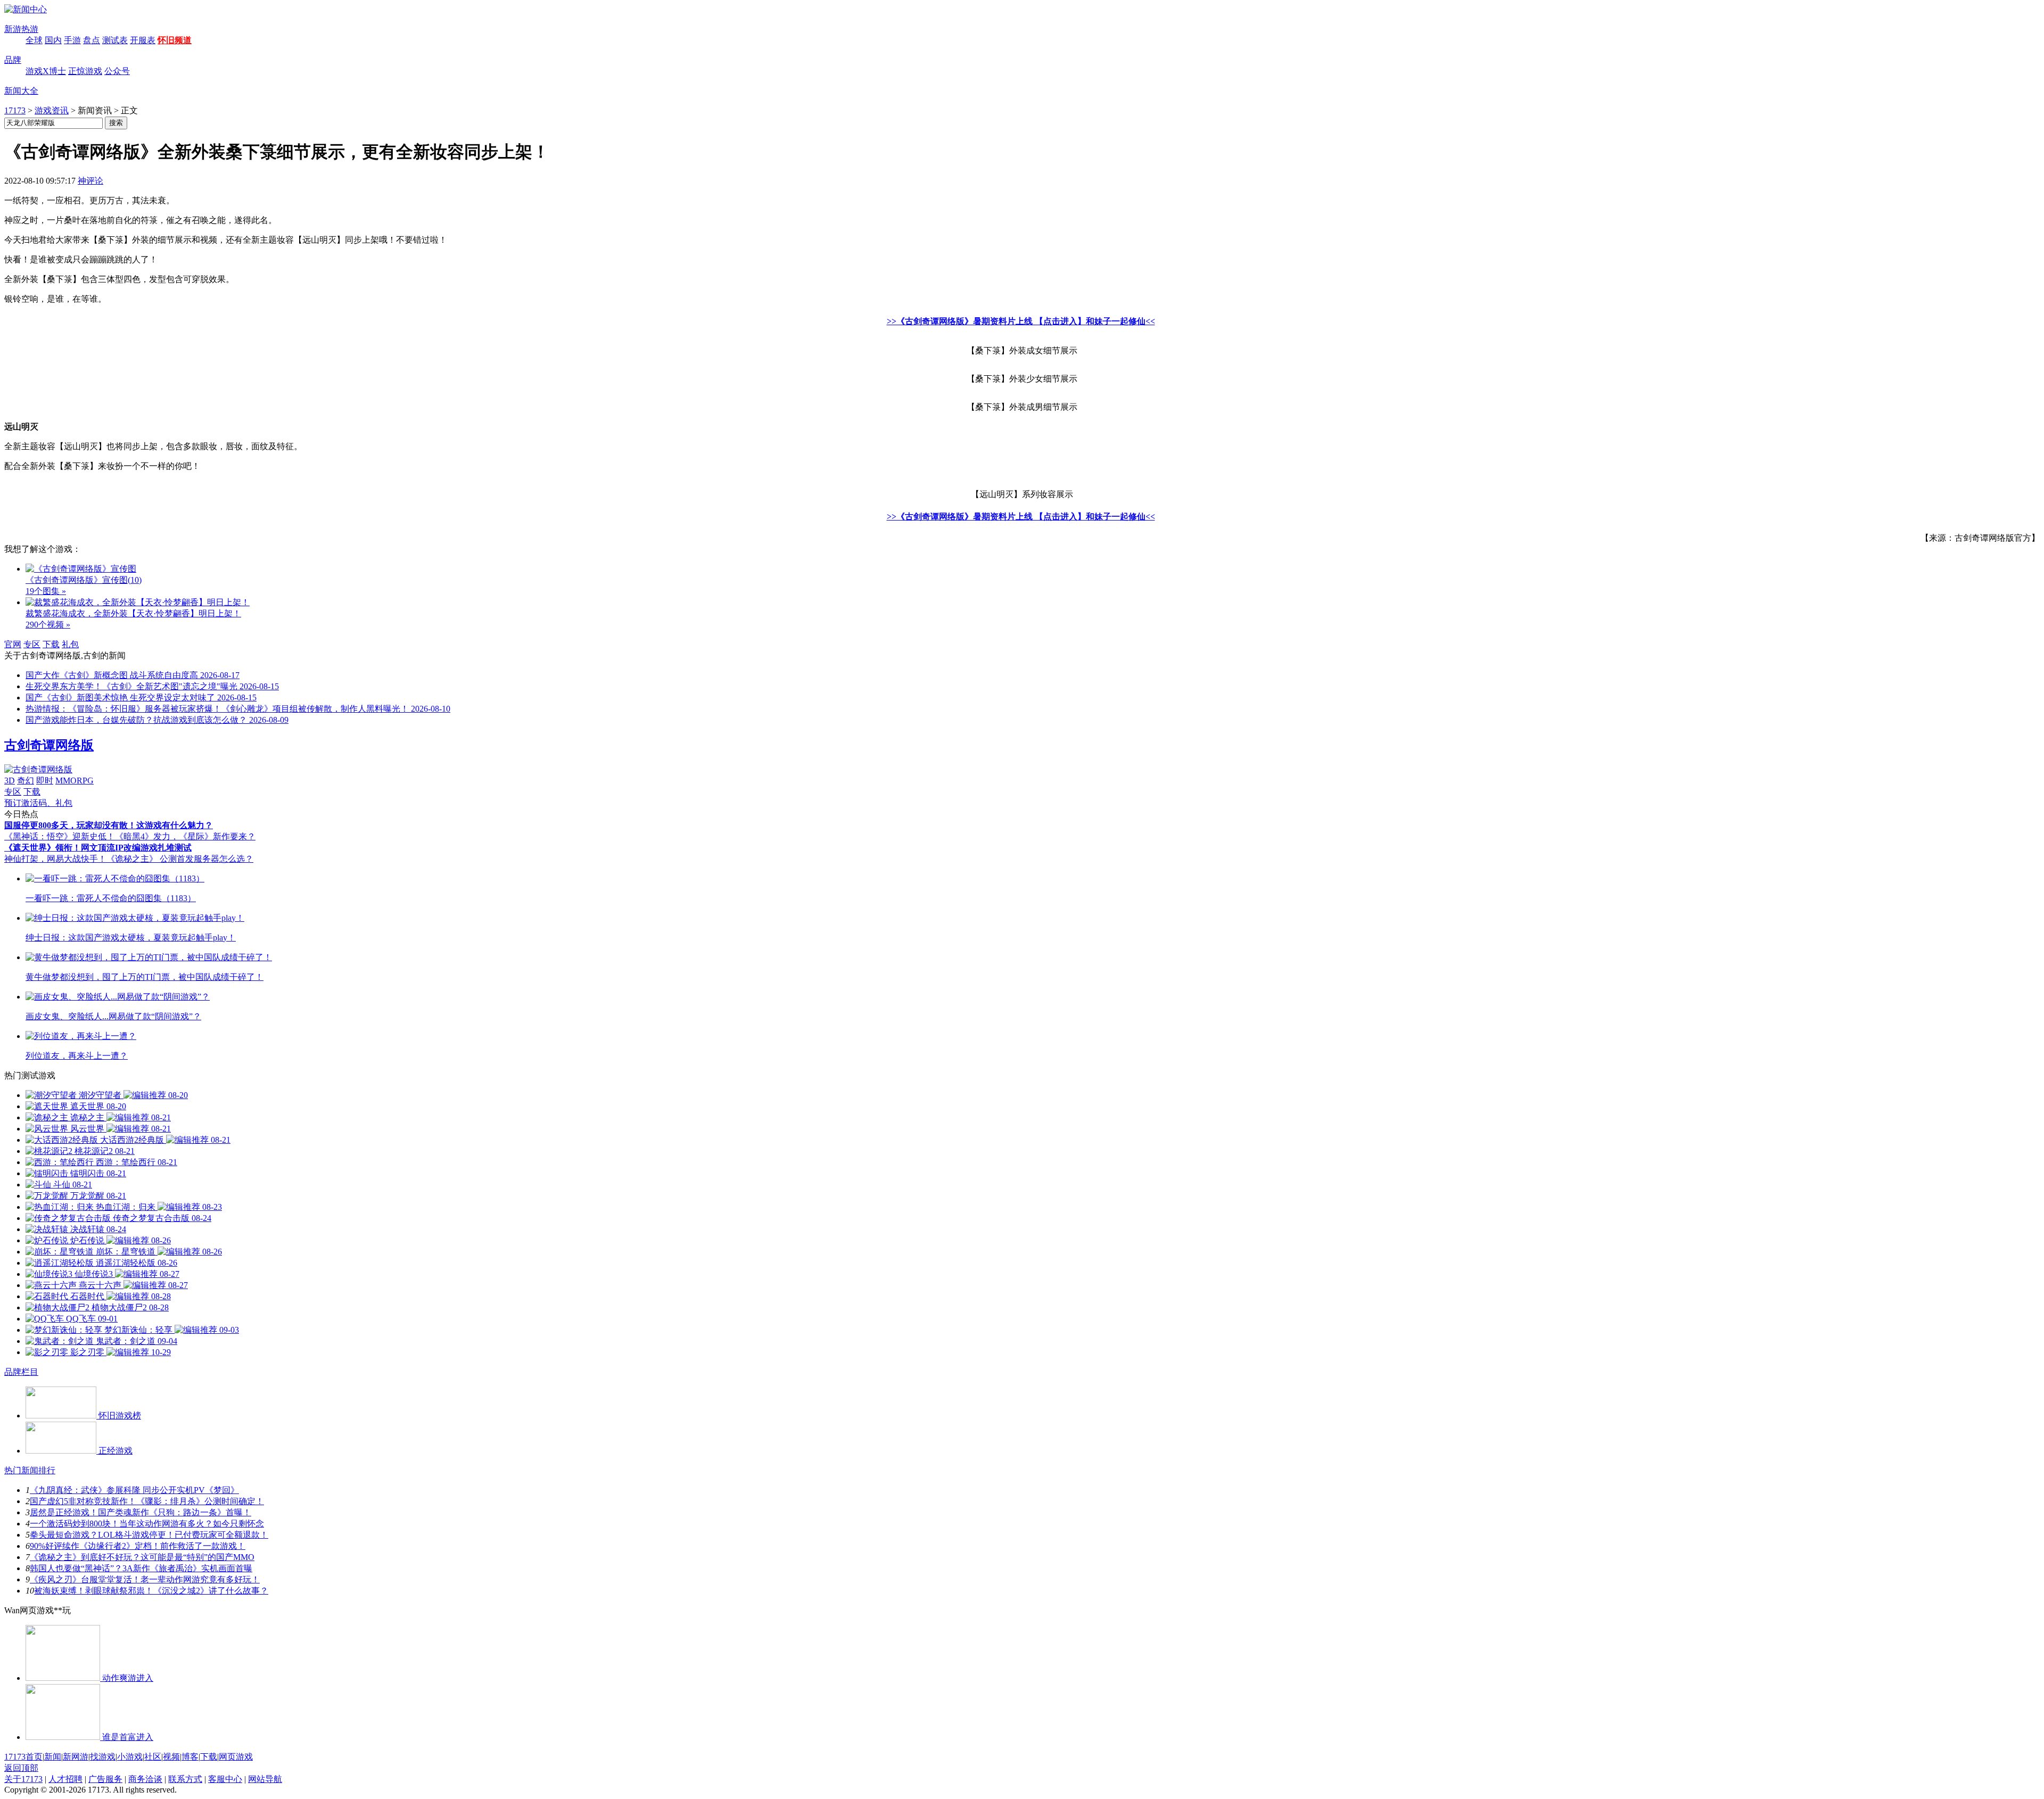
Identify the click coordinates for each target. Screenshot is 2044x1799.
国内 (53, 40)
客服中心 (225, 1779)
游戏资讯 (52, 110)
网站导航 (265, 1779)
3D (10, 781)
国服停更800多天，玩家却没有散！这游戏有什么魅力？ (109, 825)
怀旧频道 (175, 40)
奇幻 (26, 781)
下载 (51, 644)
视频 (171, 1757)
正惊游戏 (85, 71)
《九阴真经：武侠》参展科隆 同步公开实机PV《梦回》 (134, 1490)
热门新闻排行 (30, 1470)
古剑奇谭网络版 (49, 745)
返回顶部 (21, 1768)
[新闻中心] (26, 9)
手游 (72, 40)
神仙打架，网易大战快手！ (55, 859)
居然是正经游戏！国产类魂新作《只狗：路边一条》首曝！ (141, 1512)
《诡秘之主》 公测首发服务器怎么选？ (180, 859)
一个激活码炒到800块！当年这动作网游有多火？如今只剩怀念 (147, 1524)
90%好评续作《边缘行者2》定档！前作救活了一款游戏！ (138, 1546)
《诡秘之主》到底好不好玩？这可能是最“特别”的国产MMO (142, 1557)
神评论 (90, 181)
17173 (15, 110)
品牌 (13, 60)
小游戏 (130, 1757)
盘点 (92, 40)
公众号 (117, 71)
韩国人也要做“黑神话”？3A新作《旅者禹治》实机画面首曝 (141, 1568)
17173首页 (23, 1757)
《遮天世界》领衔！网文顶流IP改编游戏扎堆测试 (98, 848)
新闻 (53, 1757)
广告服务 (105, 1779)
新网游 (76, 1757)
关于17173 (23, 1779)
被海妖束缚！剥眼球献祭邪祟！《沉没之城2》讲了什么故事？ (151, 1591)
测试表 (115, 40)
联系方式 (185, 1779)
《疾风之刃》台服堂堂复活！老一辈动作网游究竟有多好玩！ (145, 1579)
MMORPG (75, 781)
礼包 (70, 644)
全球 (34, 40)
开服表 (143, 40)
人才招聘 (65, 1779)
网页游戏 (236, 1757)
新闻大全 (21, 91)
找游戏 (103, 1757)
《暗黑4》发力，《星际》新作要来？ (185, 836)
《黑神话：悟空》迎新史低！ (60, 836)
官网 (13, 644)
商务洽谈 (145, 1779)
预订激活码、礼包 (38, 803)
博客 (190, 1757)
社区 (153, 1757)
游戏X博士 (46, 71)
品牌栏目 (21, 1372)
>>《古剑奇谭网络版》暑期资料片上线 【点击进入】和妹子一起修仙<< (1021, 321)
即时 (45, 781)
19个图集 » (46, 591)
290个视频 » (48, 625)
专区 (32, 644)
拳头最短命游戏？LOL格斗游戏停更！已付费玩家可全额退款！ (149, 1535)
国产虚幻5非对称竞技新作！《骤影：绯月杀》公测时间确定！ (147, 1501)
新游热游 (21, 29)
